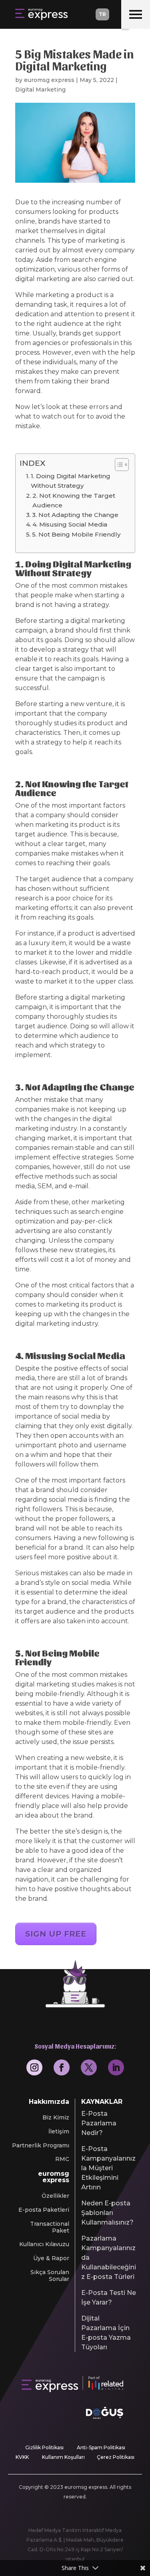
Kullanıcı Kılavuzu (44, 2244)
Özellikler (55, 2196)
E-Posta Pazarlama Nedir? (99, 2123)
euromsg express (49, 80)
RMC (62, 2159)
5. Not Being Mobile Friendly (76, 534)
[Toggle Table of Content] (118, 465)
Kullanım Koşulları (63, 2457)
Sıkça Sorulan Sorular (50, 2276)
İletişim (59, 2132)
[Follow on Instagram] (34, 2067)
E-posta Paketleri (44, 2210)
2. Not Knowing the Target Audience (74, 500)
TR (102, 14)
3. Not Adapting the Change (75, 515)
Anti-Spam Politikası (101, 2447)
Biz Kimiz (56, 2118)
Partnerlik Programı (41, 2146)
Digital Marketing (40, 90)
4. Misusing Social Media (70, 524)
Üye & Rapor (51, 2258)
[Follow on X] (89, 2067)
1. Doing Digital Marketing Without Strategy (71, 481)
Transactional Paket (50, 2227)
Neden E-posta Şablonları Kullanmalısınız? (107, 2213)
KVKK (22, 2457)
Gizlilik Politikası (44, 2447)
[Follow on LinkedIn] (116, 2067)
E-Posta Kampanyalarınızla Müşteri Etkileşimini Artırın (108, 2168)
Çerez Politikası (116, 2457)
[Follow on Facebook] (62, 2067)
